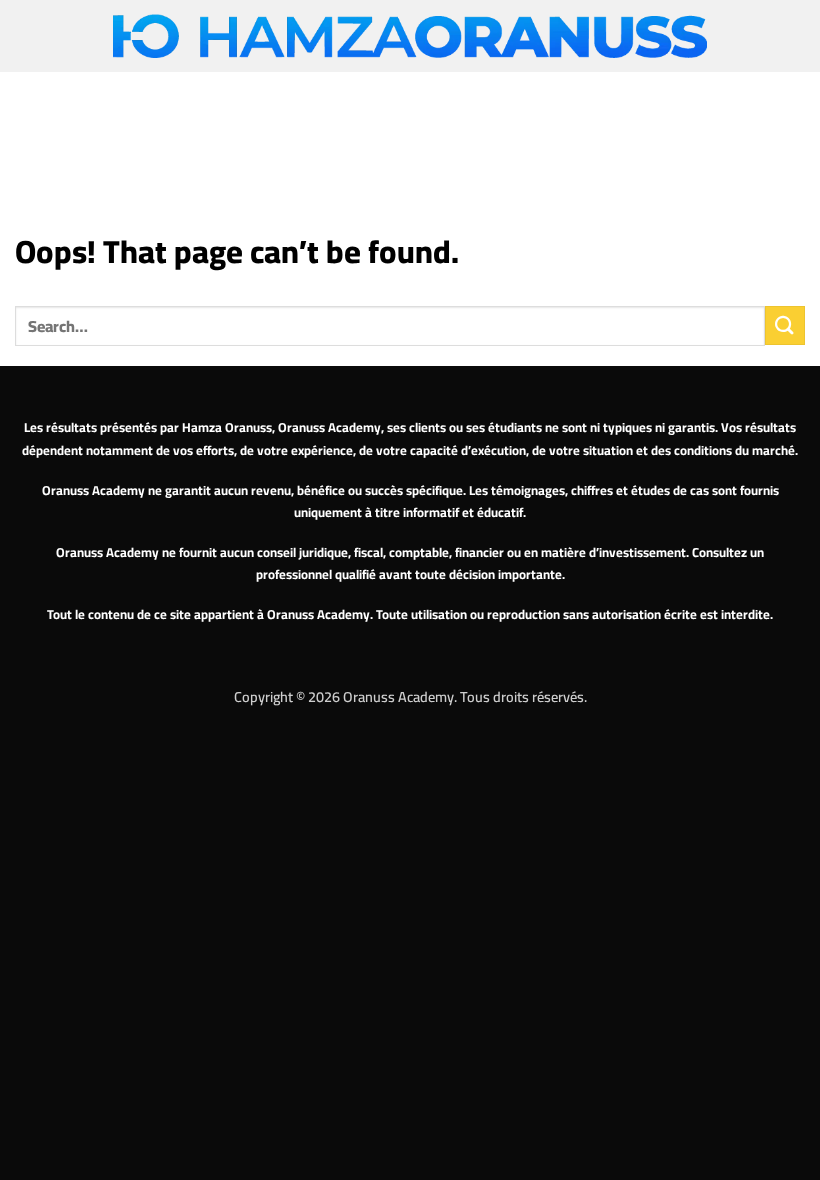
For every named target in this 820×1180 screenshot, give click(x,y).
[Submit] (785, 325)
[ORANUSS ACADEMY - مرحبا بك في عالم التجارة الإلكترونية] (410, 36)
